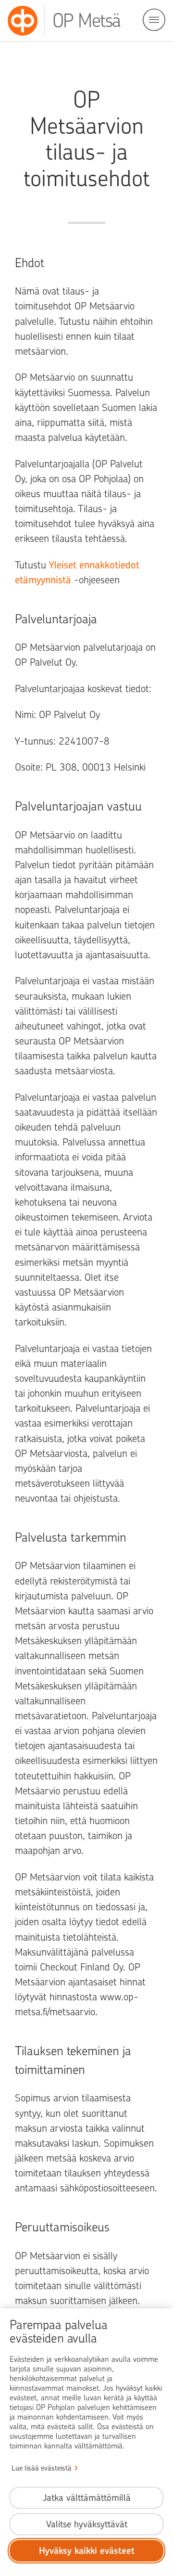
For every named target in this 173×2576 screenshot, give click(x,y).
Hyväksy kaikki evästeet (87, 2551)
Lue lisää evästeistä (42, 2468)
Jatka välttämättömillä (87, 2498)
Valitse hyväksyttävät (87, 2524)
